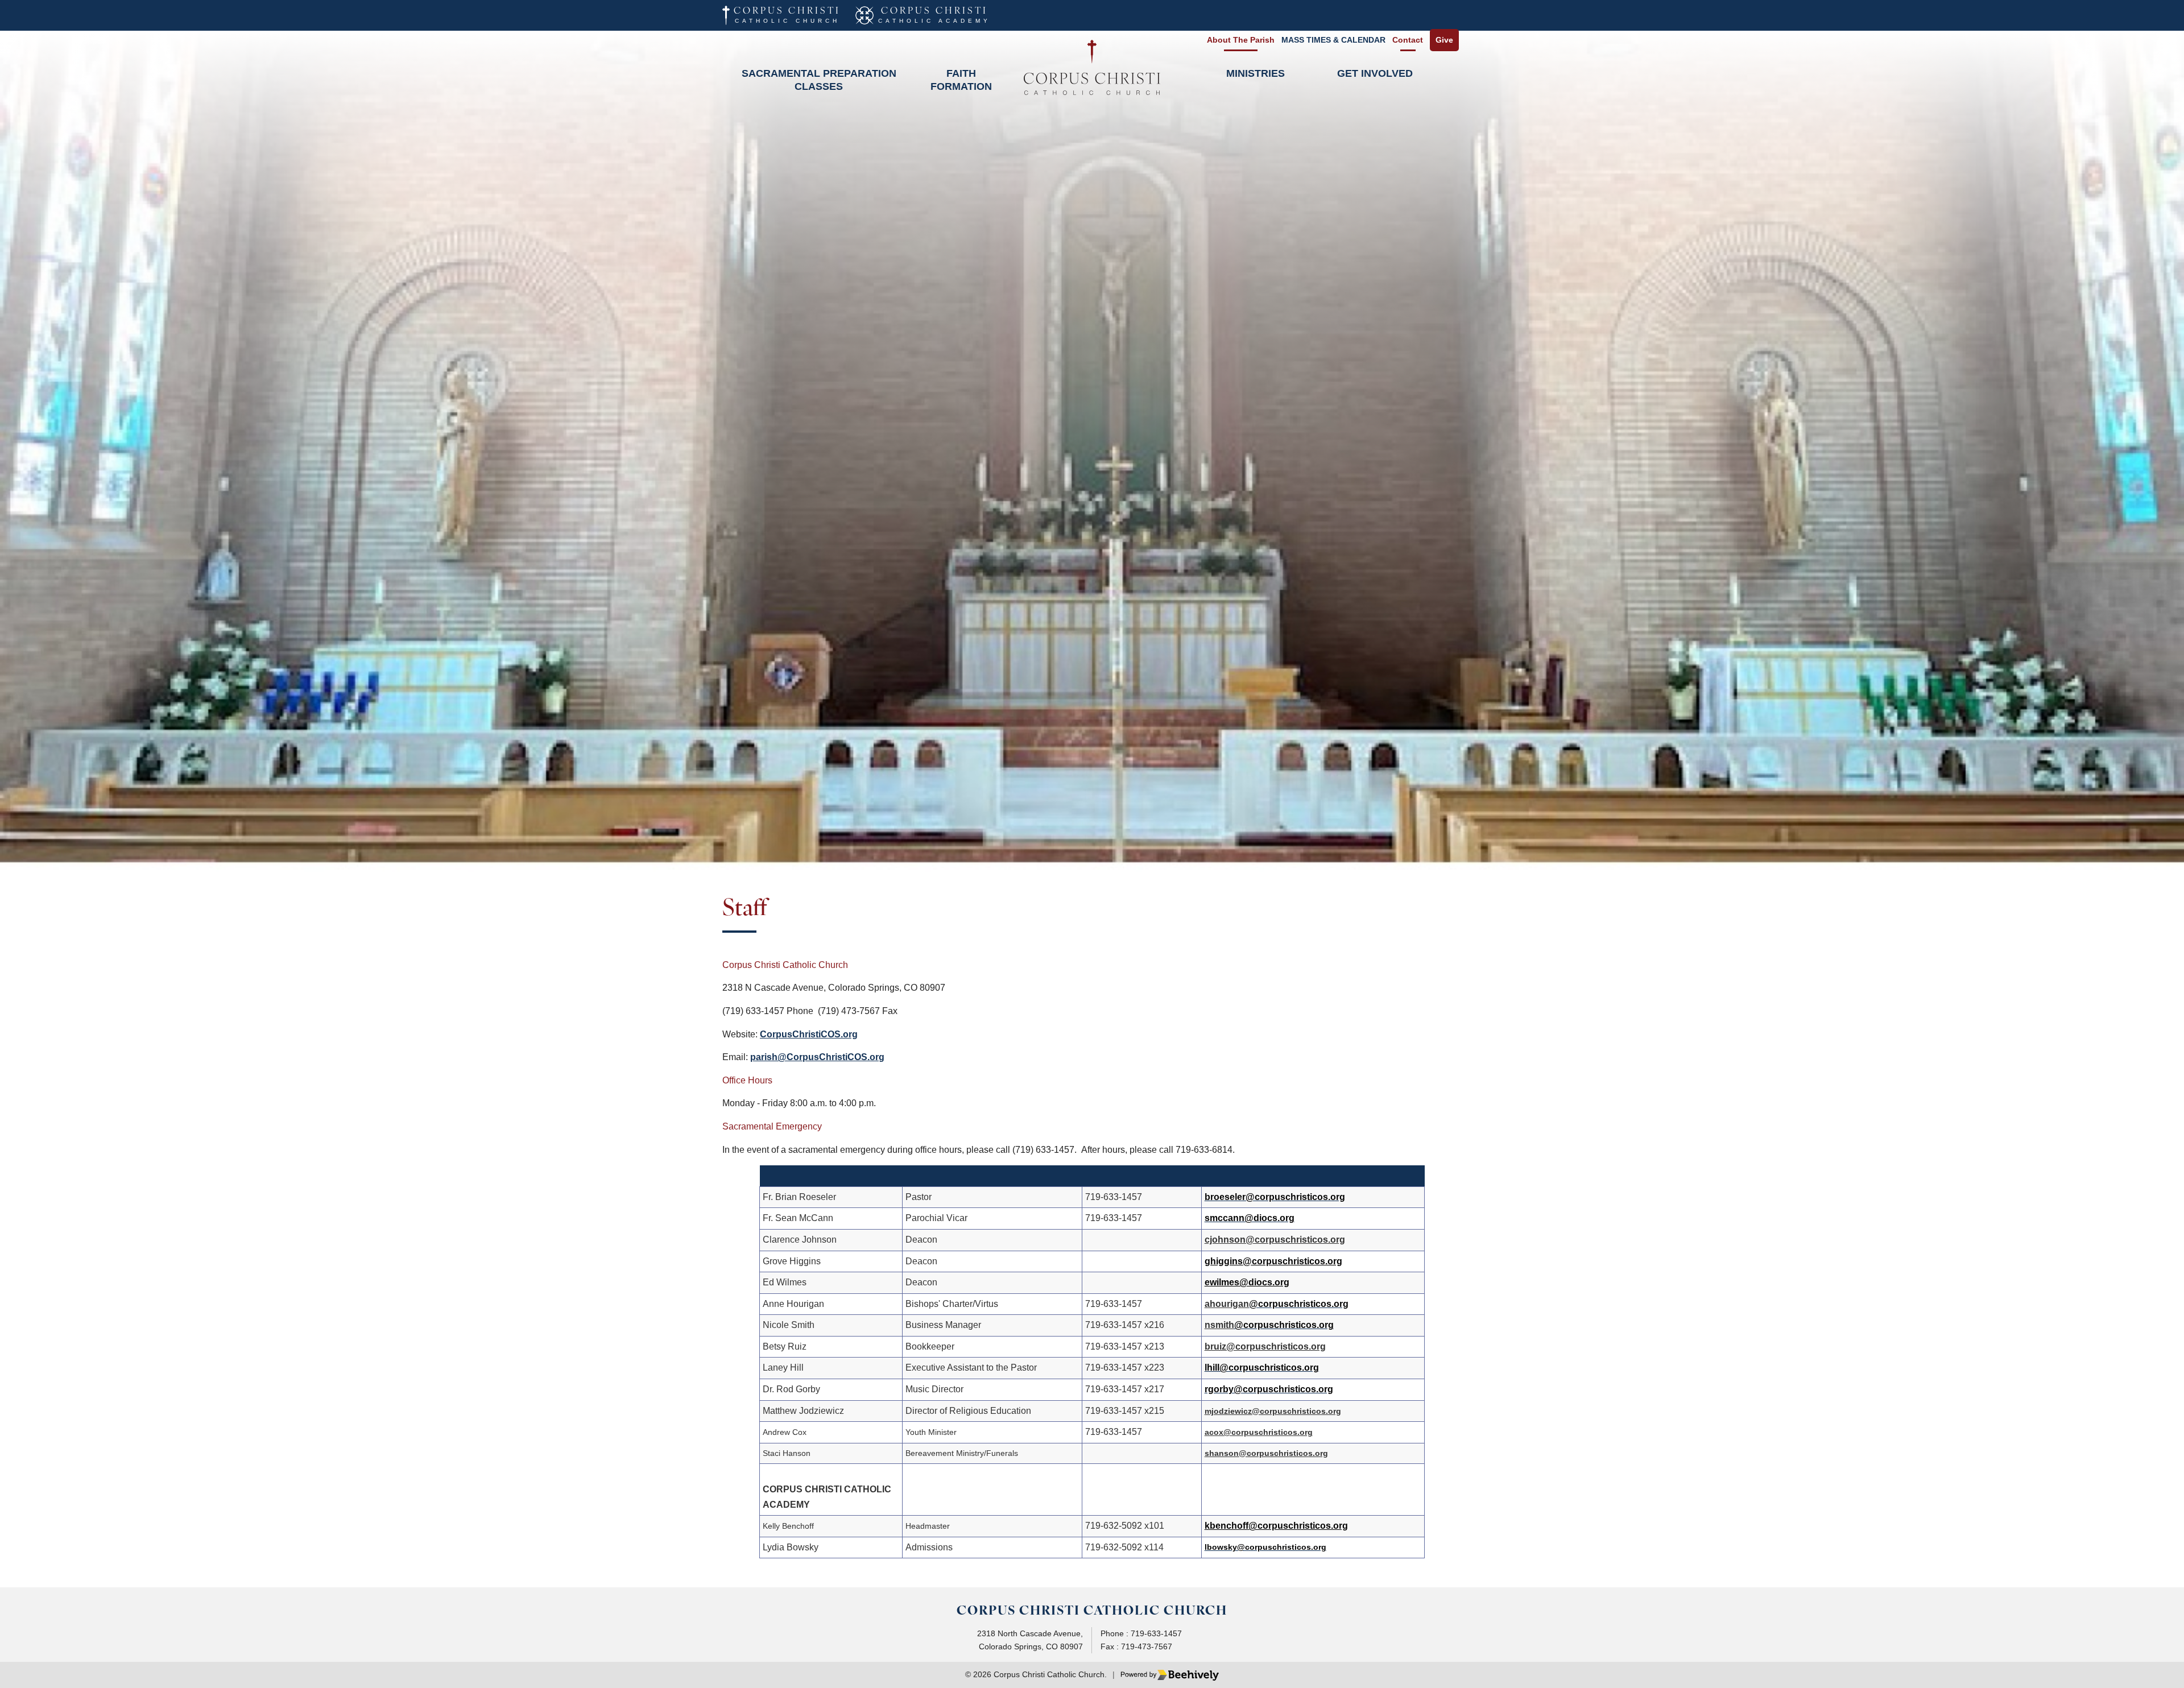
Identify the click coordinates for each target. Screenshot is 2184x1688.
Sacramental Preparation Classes (819, 80)
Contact (1408, 40)
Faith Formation (961, 80)
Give (1444, 40)
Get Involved (1375, 73)
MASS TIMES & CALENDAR (1333, 40)
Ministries (1256, 73)
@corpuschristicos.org (1298, 1526)
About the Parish (1241, 40)
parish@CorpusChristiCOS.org (817, 1057)
